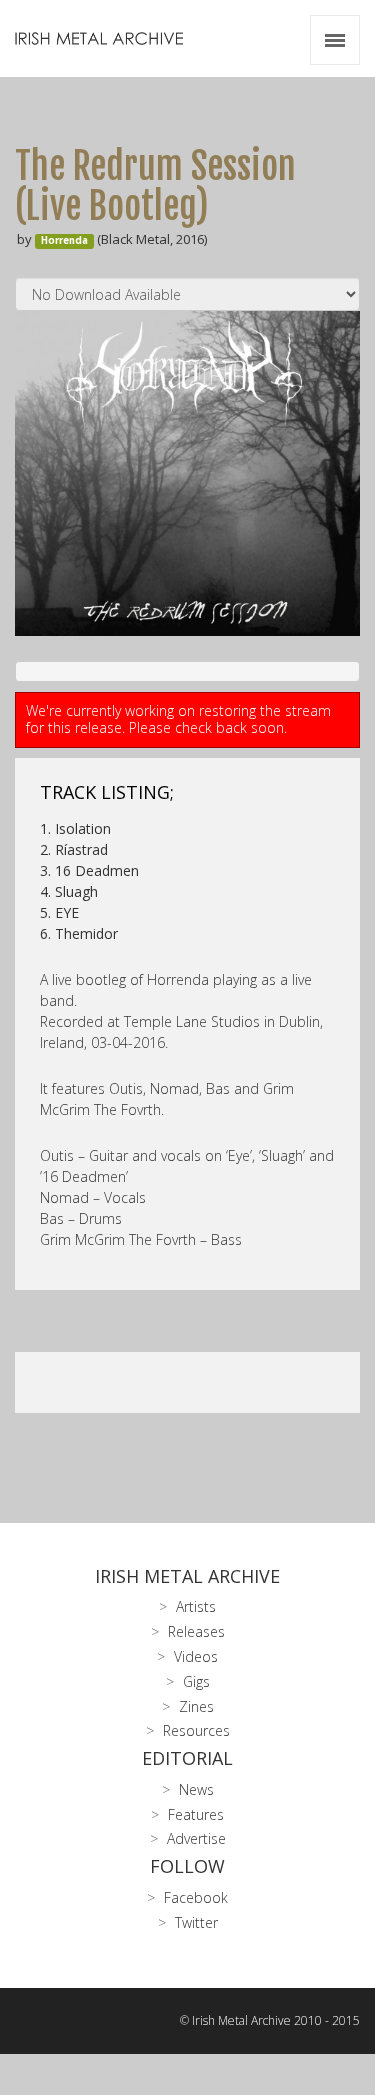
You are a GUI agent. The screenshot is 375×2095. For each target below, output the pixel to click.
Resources (196, 1730)
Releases (196, 1631)
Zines (196, 1706)
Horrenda (64, 240)
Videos (196, 1656)
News (196, 1789)
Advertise (196, 1838)
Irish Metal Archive (187, 1576)
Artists (196, 1606)
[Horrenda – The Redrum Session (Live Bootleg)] (187, 473)
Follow (187, 1866)
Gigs (196, 1681)
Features (196, 1814)
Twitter (196, 1922)
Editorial (187, 1758)
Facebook (196, 1897)
